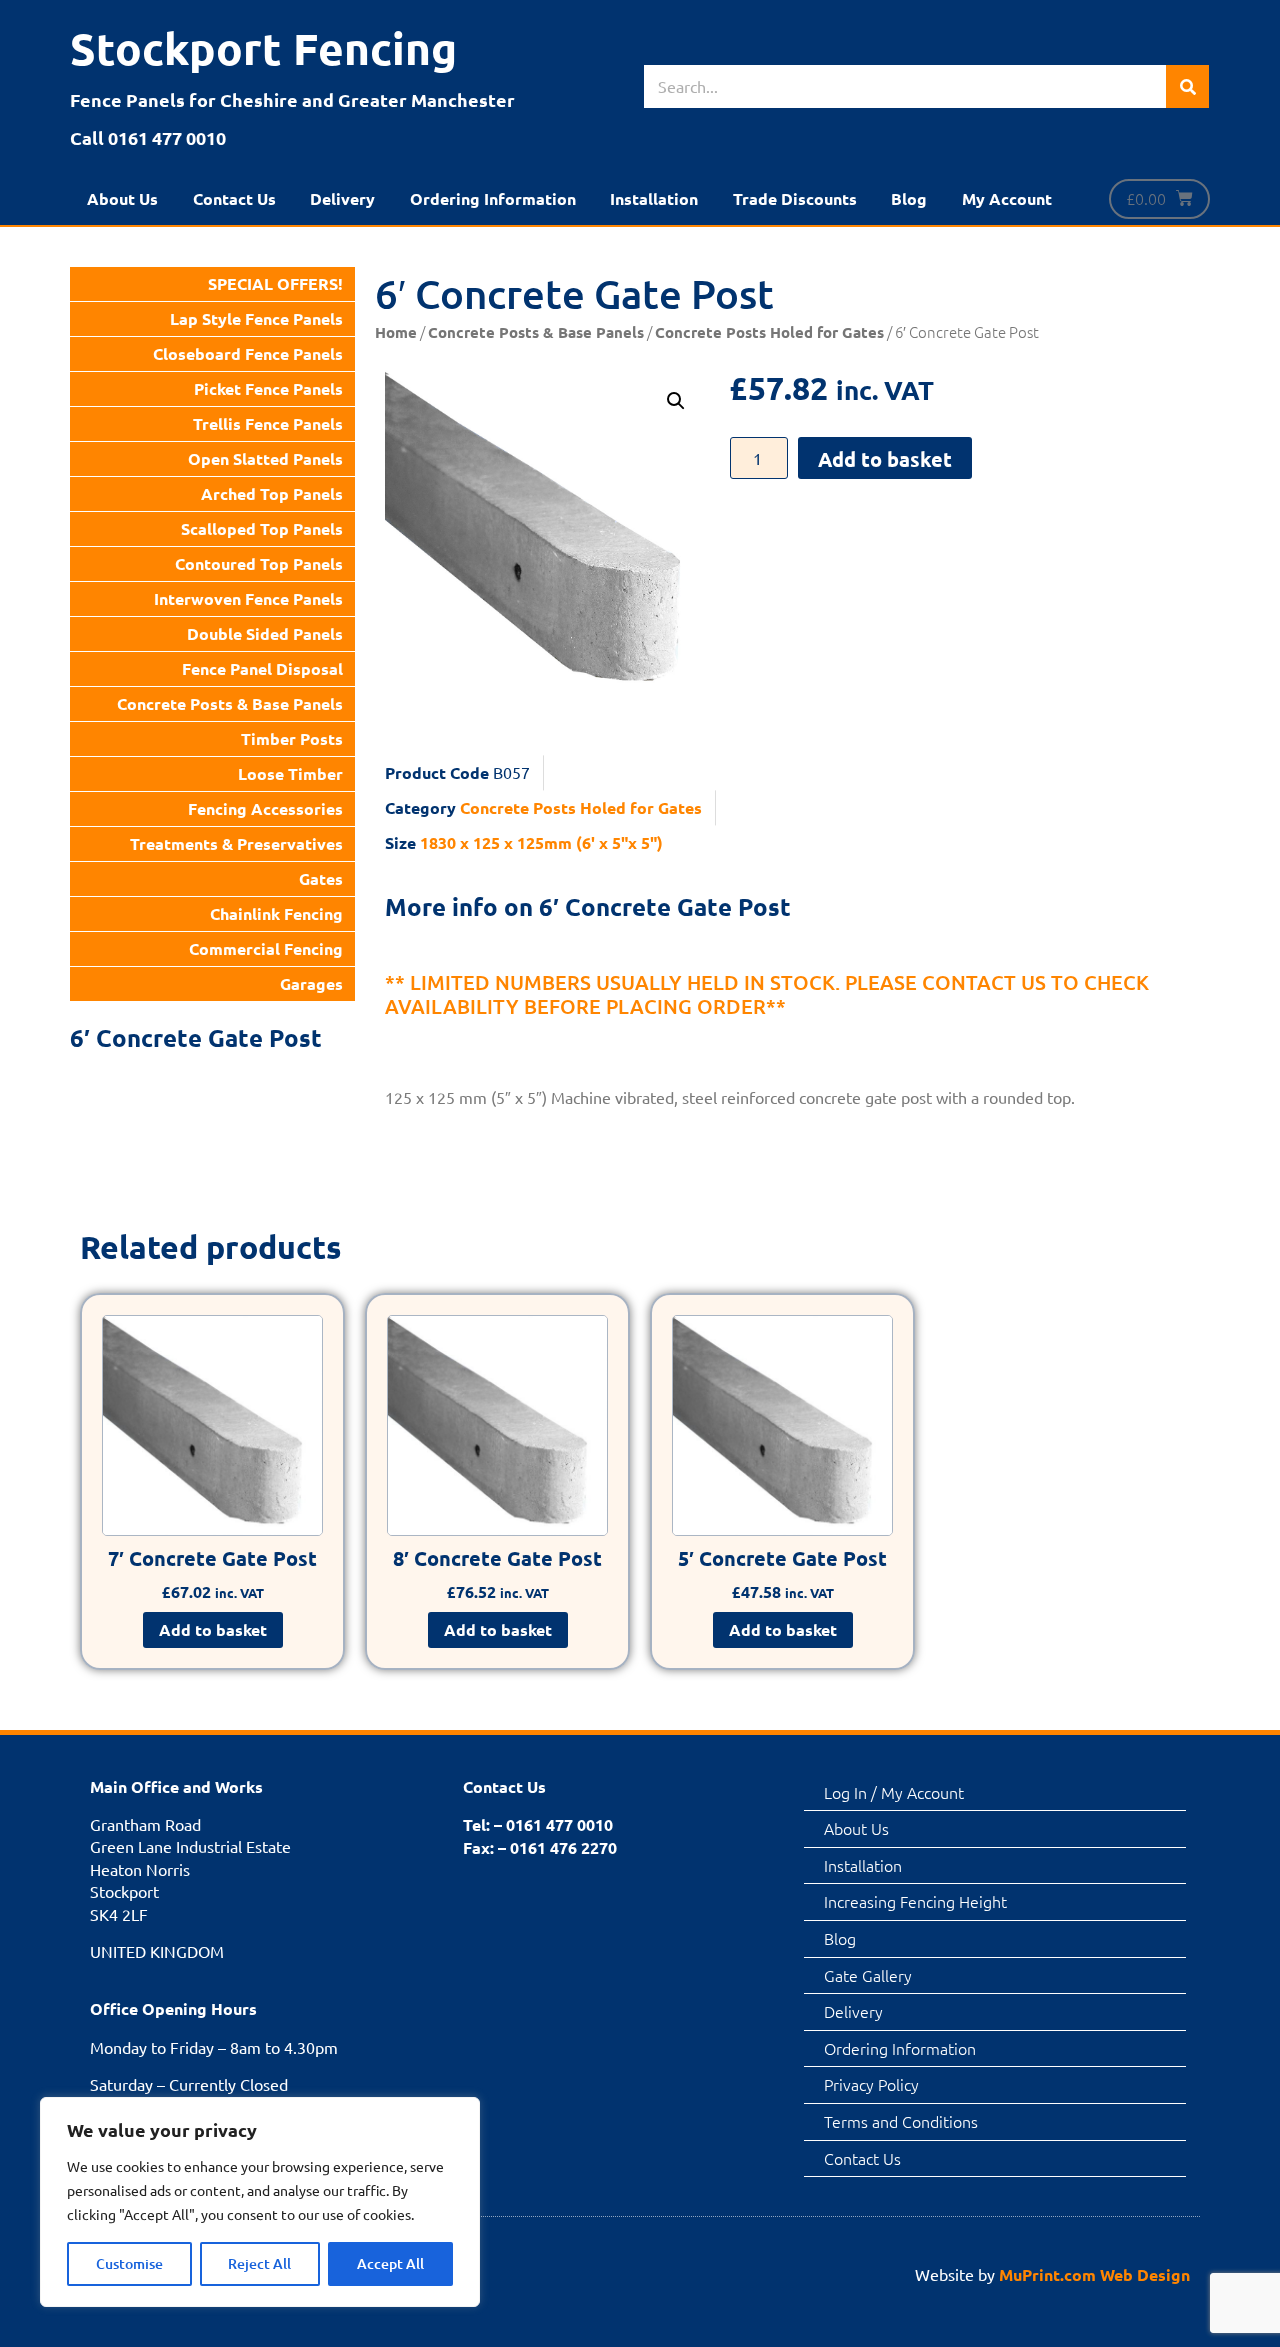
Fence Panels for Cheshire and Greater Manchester (292, 99)
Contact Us (234, 198)
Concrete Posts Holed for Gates (769, 332)
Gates (321, 878)
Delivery (342, 198)
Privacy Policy (871, 2084)
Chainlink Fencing (276, 913)
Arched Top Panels (272, 493)
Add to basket (885, 459)
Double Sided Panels (265, 633)
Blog (909, 198)
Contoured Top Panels (259, 563)
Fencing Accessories (265, 808)
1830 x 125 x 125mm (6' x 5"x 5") (541, 842)
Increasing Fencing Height (915, 1901)
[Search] (1187, 86)
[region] (260, 2202)
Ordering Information (493, 198)
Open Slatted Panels (265, 458)
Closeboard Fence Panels (248, 353)
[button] (676, 401)
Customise (129, 2263)
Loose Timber (290, 773)
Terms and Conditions (901, 2121)
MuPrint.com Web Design (1094, 2274)
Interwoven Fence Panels (248, 598)
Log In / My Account (894, 1792)
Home (396, 332)
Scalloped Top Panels (262, 528)
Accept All (390, 2263)
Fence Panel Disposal (262, 668)
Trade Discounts (795, 198)
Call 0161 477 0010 (148, 137)
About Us (122, 198)
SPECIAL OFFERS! (275, 283)
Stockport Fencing (263, 48)
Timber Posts (292, 738)
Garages (311, 983)
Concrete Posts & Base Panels (230, 703)
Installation (654, 198)
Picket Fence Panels (268, 388)
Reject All (259, 2263)
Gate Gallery (868, 1975)
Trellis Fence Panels (268, 423)
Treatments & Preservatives (236, 843)
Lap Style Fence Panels (256, 318)
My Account (1007, 198)
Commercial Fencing (266, 948)
